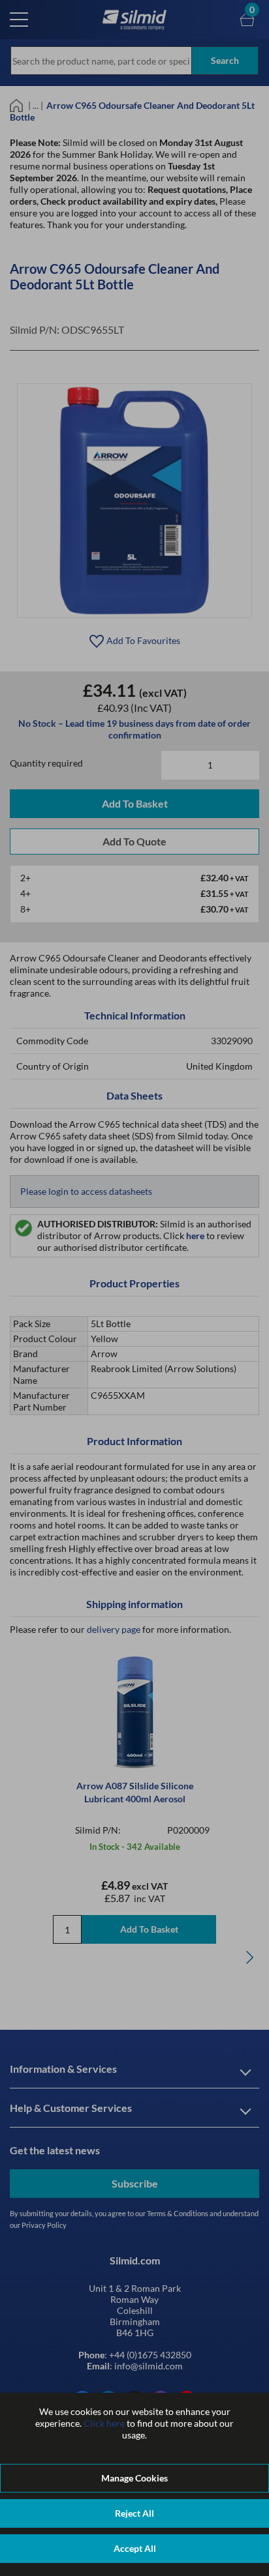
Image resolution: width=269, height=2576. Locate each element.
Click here (104, 2423)
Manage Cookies (134, 2478)
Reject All (134, 2513)
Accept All (135, 2548)
